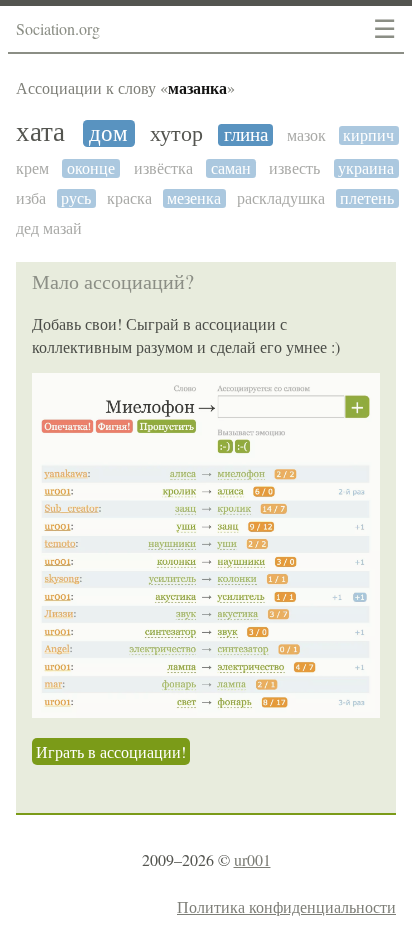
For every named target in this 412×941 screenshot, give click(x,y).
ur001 (252, 859)
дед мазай (49, 228)
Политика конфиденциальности (286, 906)
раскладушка (281, 198)
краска (129, 198)
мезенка (194, 198)
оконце (91, 168)
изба (31, 198)
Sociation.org (58, 28)
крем (32, 168)
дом (108, 133)
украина (366, 168)
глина (246, 135)
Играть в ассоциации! (111, 751)
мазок (306, 135)
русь (76, 198)
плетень (367, 198)
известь (294, 168)
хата (40, 132)
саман (231, 168)
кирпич (368, 135)
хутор (176, 134)
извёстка (163, 168)
